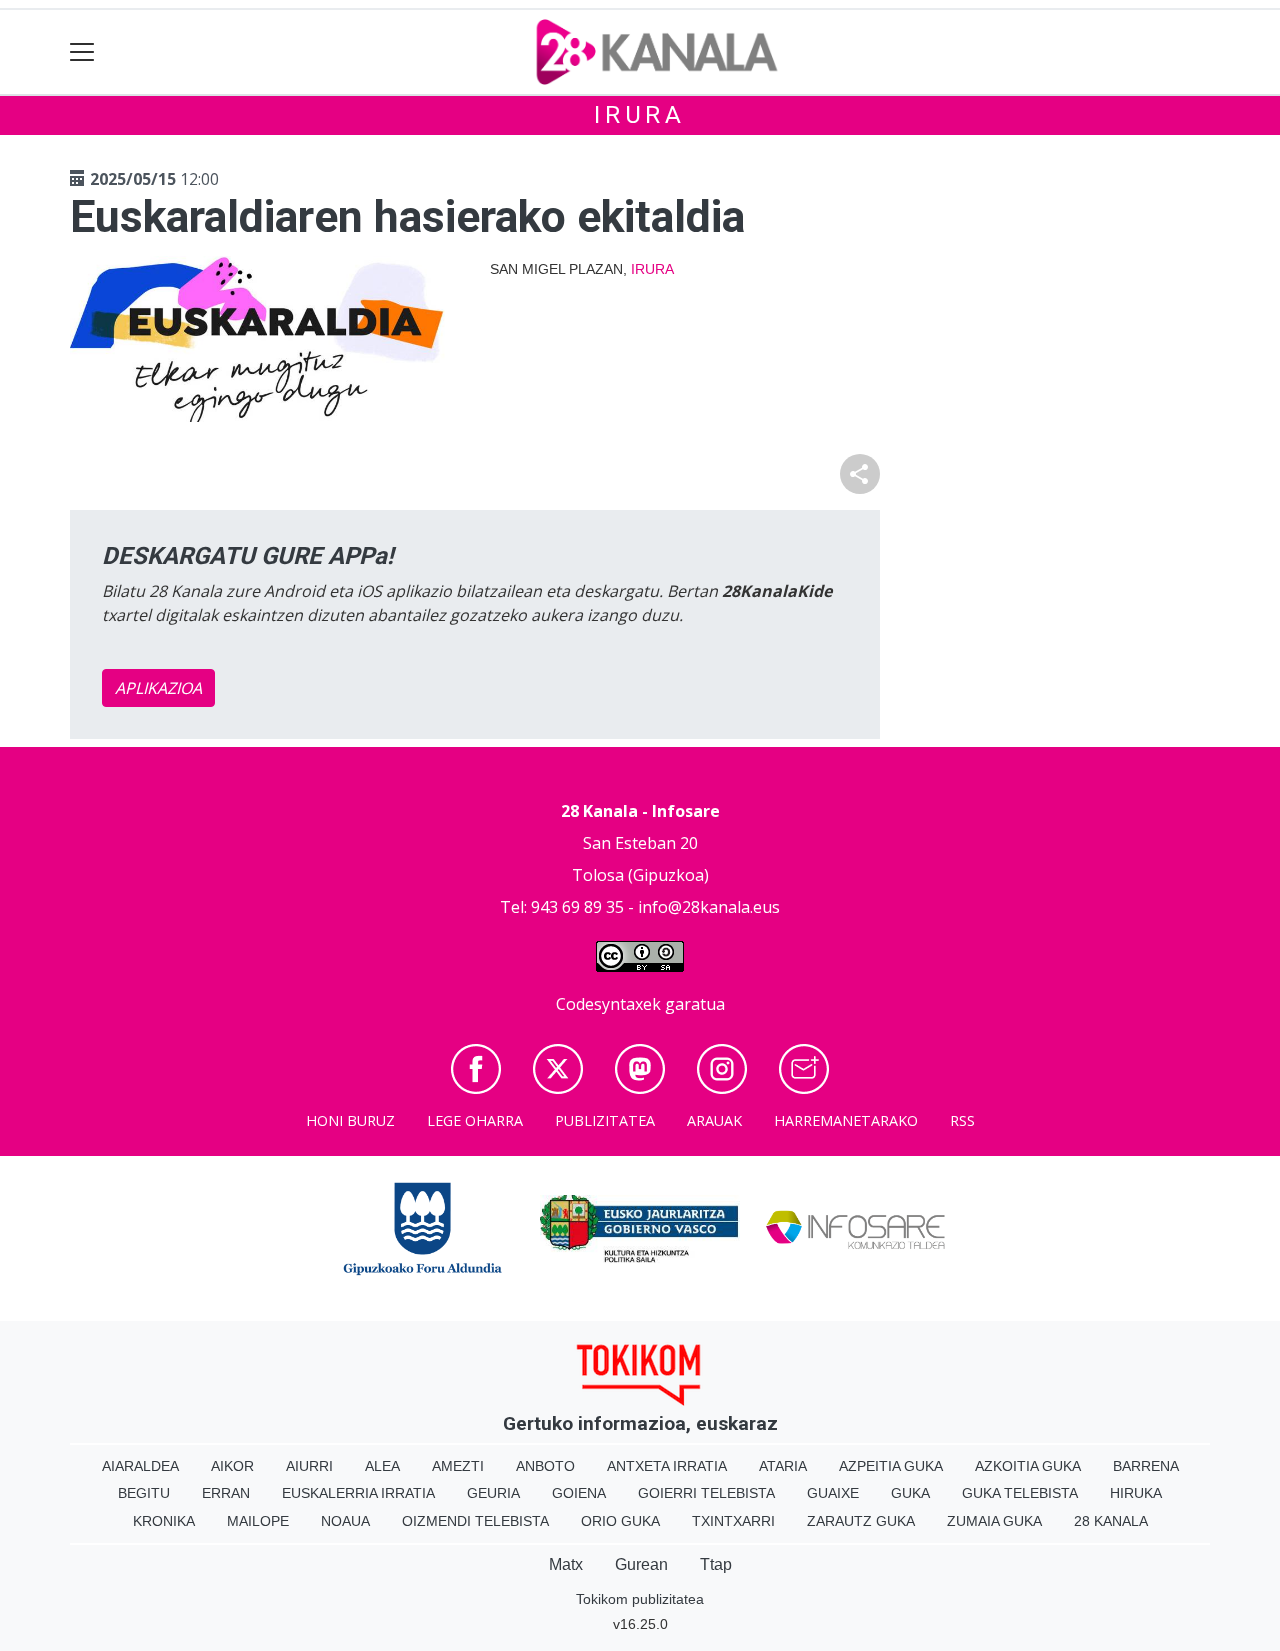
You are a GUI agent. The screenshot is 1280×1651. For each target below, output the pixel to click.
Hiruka (1136, 1493)
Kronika (164, 1521)
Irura (640, 115)
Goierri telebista (706, 1493)
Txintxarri (733, 1521)
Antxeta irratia (667, 1466)
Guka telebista (1020, 1493)
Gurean (641, 1564)
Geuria (493, 1493)
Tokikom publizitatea (640, 1599)
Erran (226, 1493)
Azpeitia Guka (891, 1466)
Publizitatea (605, 1120)
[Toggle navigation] (82, 52)
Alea (382, 1466)
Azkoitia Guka (1028, 1466)
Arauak (714, 1120)
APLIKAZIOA (158, 688)
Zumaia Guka (994, 1521)
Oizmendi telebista (475, 1521)
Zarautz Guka (861, 1521)
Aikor (232, 1466)
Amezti (458, 1466)
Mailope (258, 1521)
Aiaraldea (140, 1466)
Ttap (716, 1564)
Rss (962, 1120)
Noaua (345, 1521)
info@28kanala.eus (709, 907)
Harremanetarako (846, 1120)
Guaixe (833, 1493)
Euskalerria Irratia (358, 1493)
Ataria (783, 1466)
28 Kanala (1111, 1521)
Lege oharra (475, 1120)
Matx (566, 1564)
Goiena (579, 1493)
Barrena (1146, 1466)
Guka (910, 1493)
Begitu (144, 1493)
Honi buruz (350, 1120)
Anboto (545, 1466)
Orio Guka (620, 1521)
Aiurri (309, 1466)
